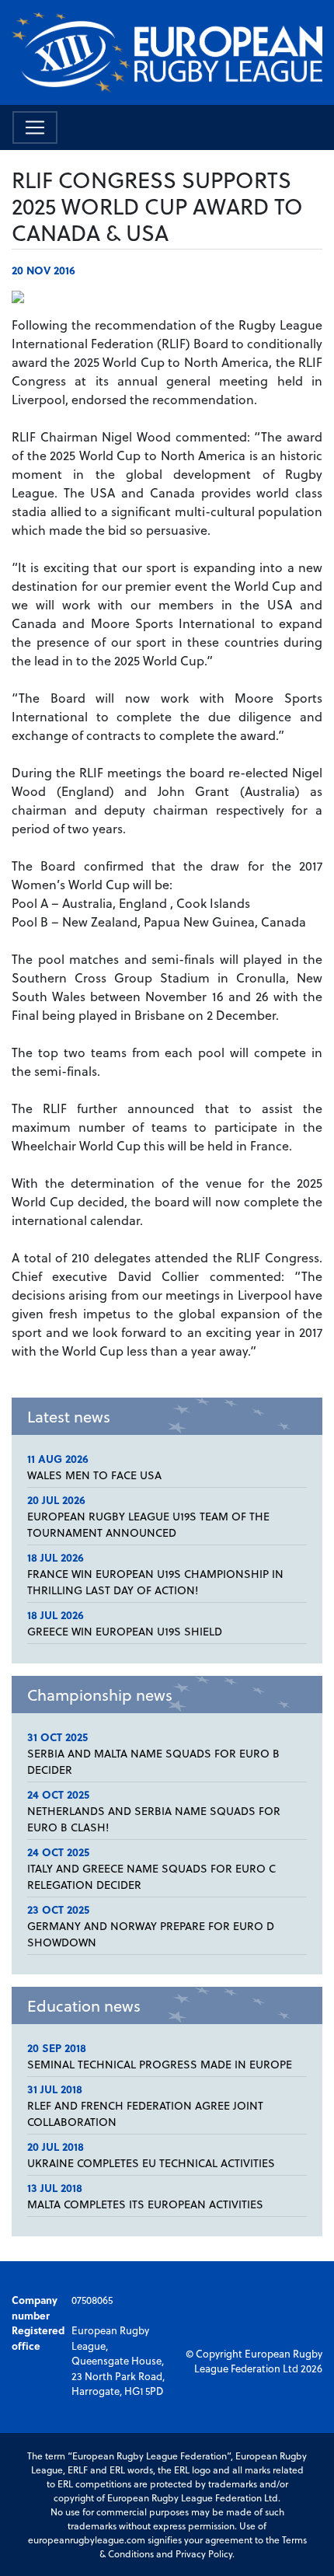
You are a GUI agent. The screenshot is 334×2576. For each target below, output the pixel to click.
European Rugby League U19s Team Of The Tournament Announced (148, 1524)
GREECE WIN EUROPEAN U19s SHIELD (125, 1631)
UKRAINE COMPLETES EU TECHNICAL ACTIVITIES (151, 2163)
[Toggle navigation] (35, 127)
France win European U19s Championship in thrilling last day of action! (155, 1582)
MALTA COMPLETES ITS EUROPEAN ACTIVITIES (145, 2204)
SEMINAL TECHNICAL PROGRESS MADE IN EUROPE (160, 2064)
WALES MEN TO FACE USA (94, 1475)
